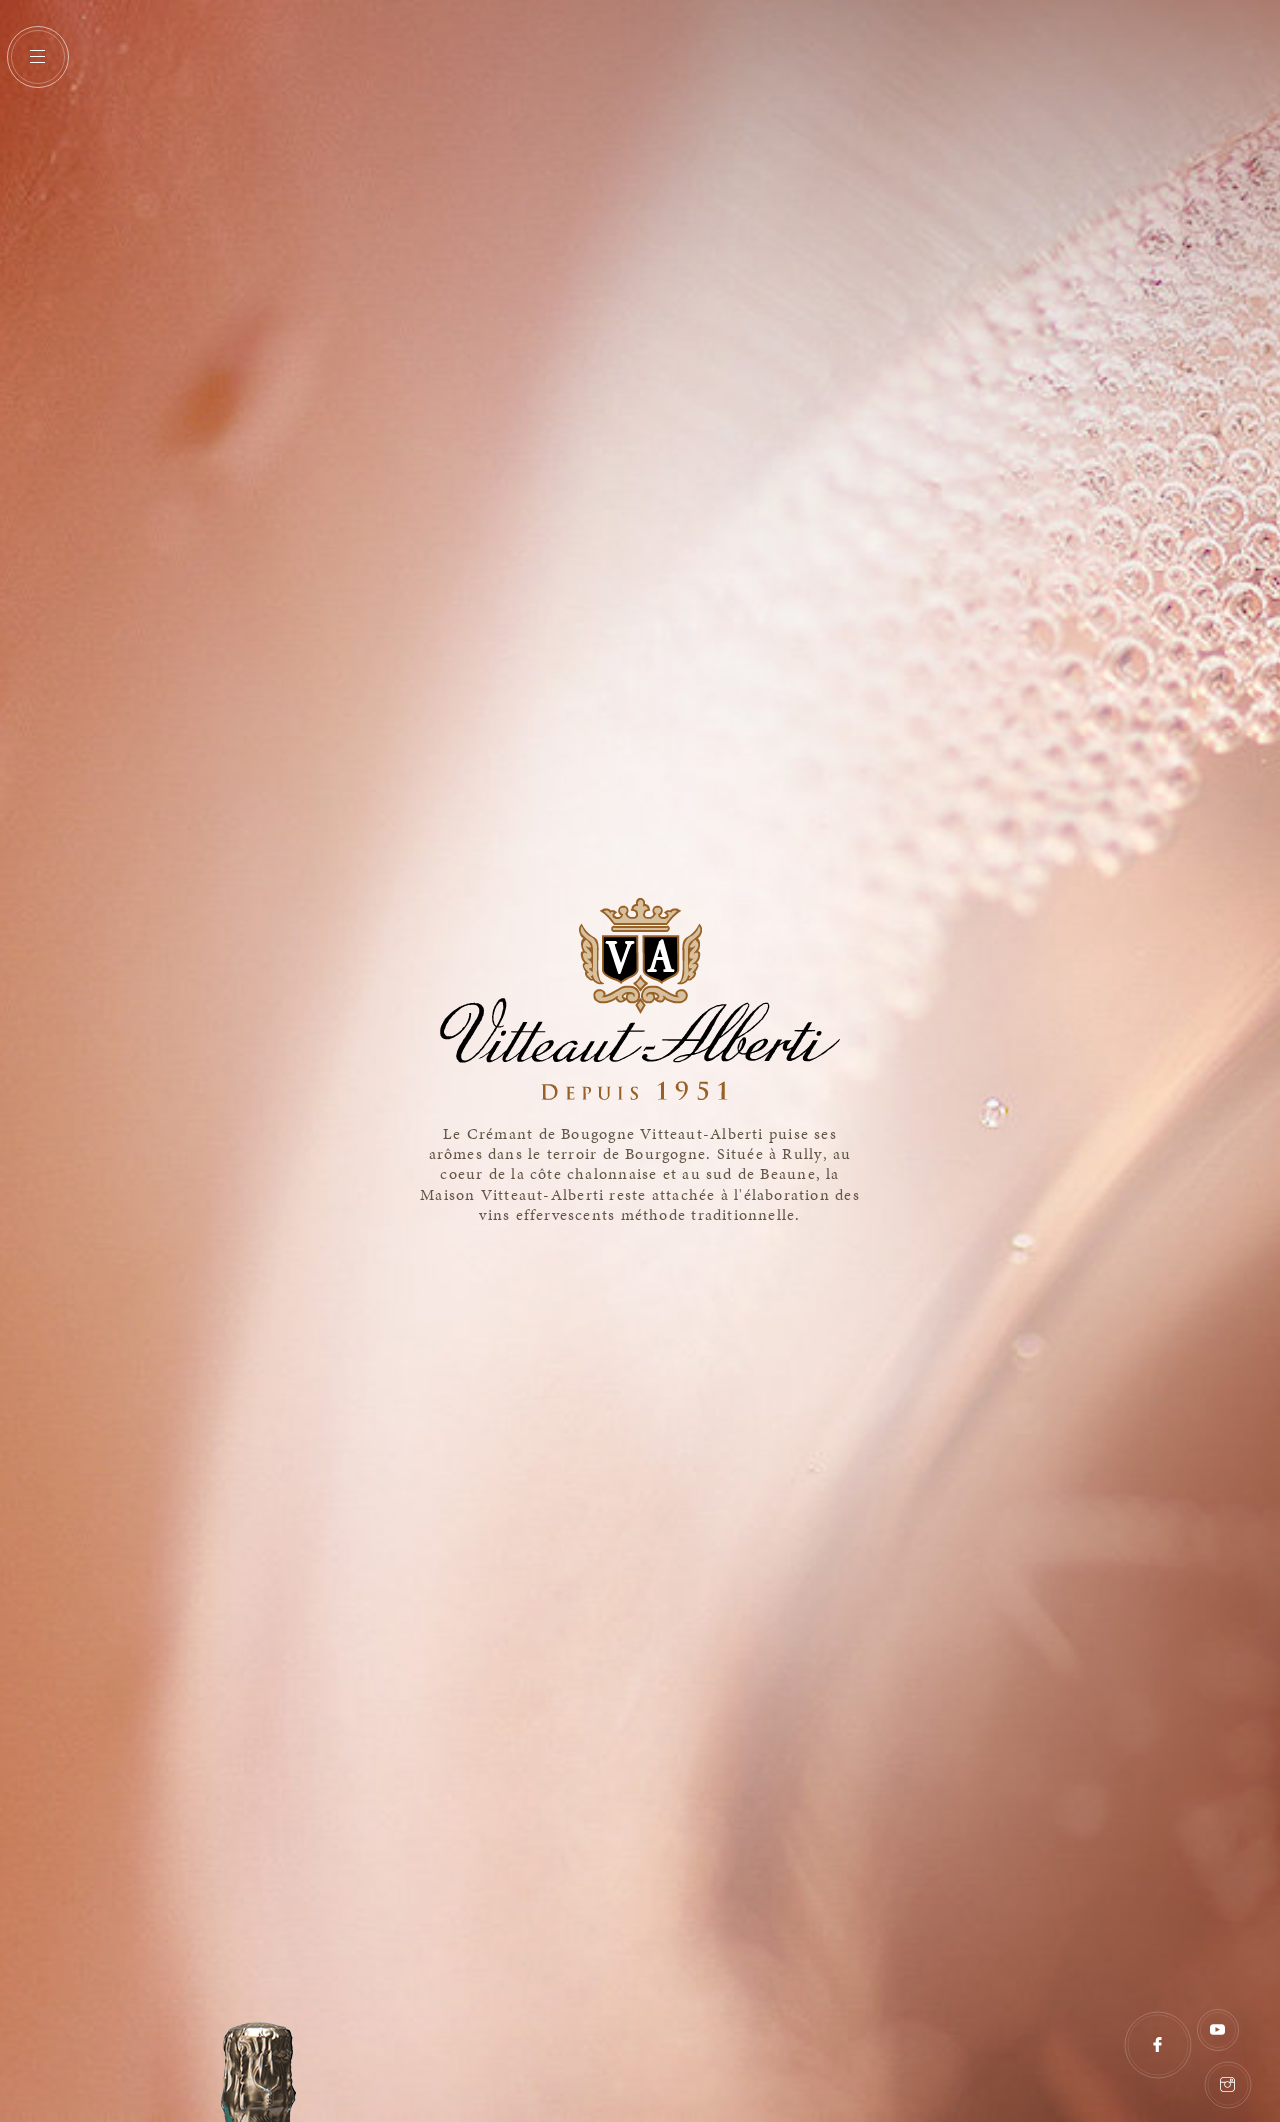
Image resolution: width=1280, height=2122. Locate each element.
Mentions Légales (1116, 2075)
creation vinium (1262, 2007)
